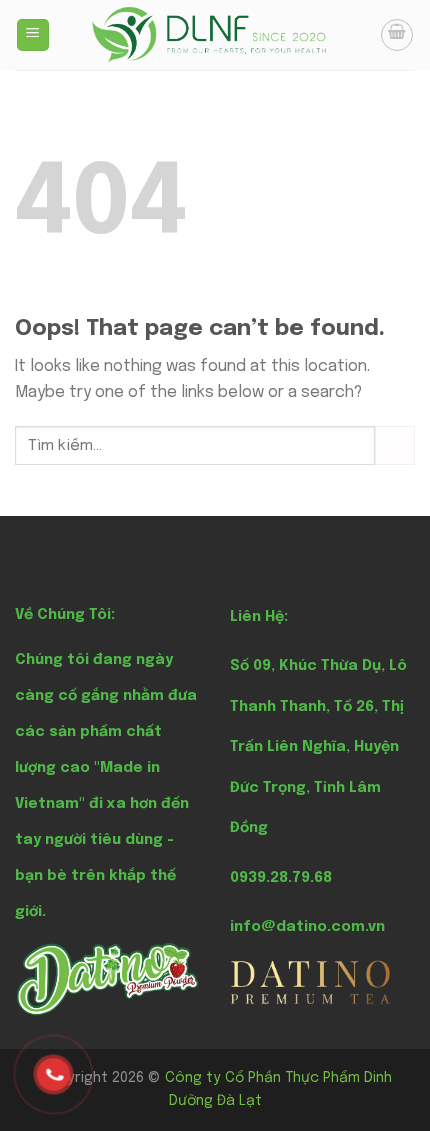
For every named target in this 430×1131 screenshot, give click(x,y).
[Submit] (395, 445)
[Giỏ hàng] (397, 35)
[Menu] (33, 35)
